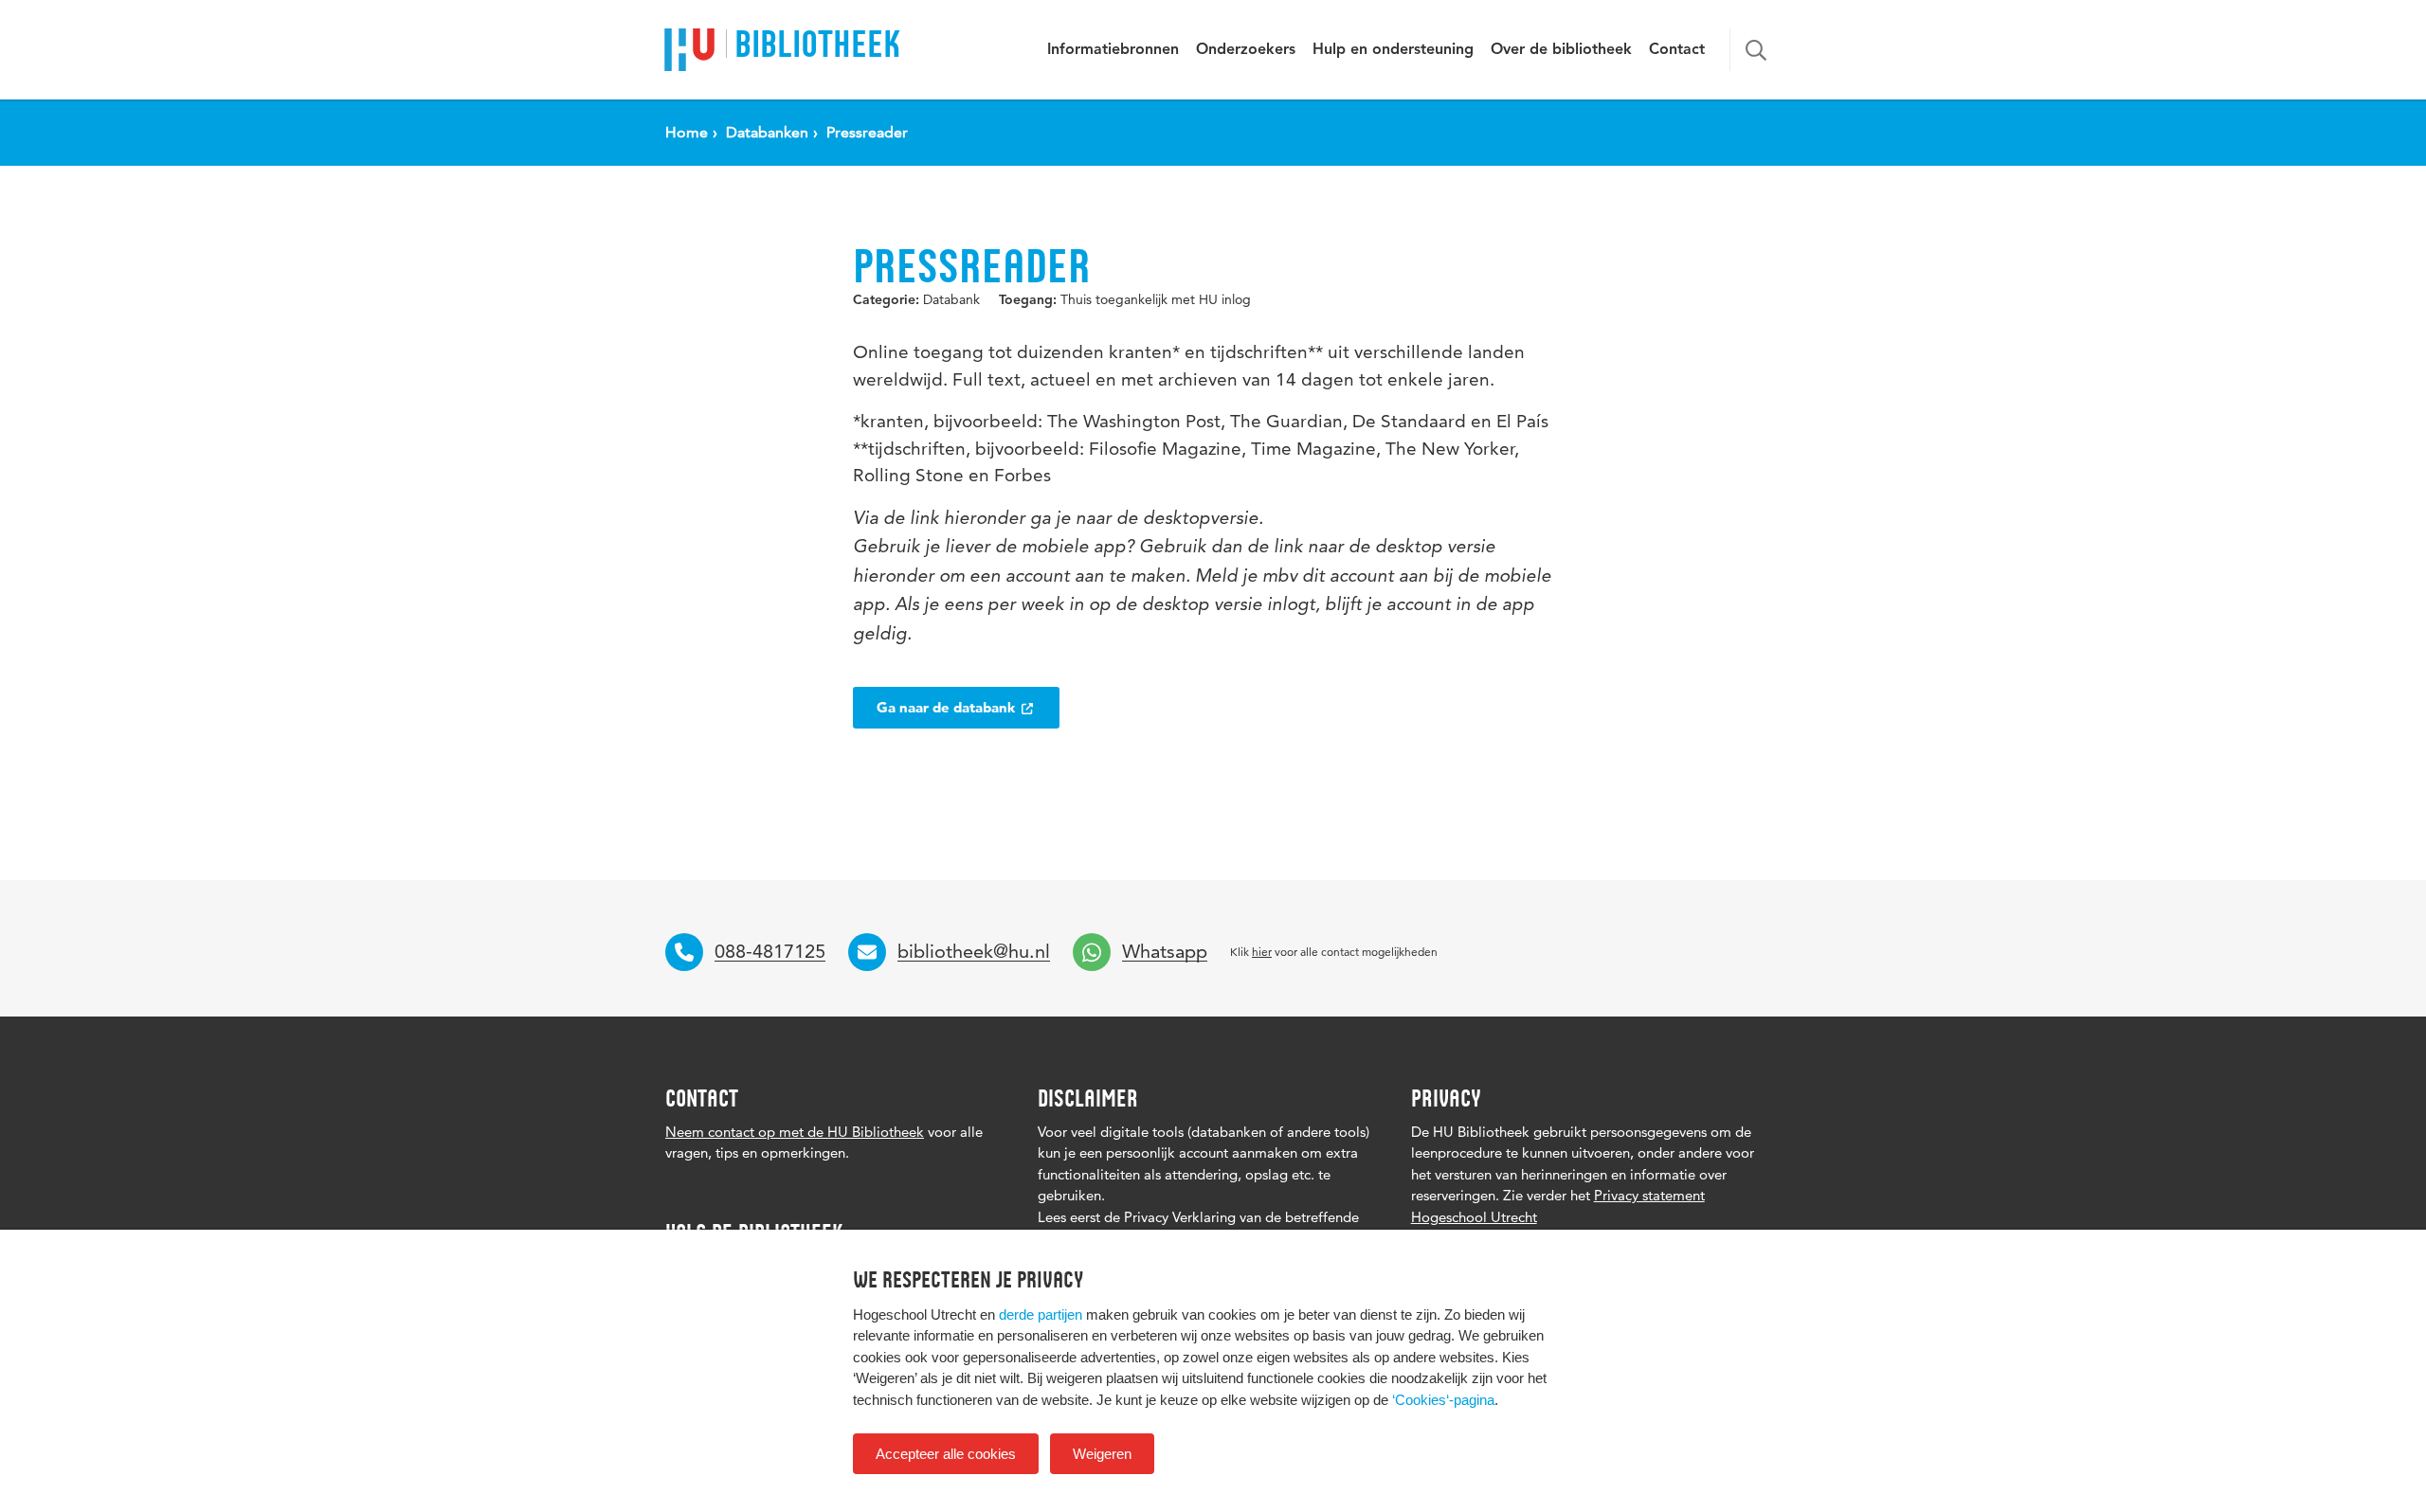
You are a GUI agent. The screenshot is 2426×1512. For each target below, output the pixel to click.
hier (1262, 952)
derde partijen (1041, 1314)
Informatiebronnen (1113, 50)
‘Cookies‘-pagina (1443, 1400)
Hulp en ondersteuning (1393, 50)
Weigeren (1102, 1454)
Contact (1677, 50)
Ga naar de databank (948, 707)
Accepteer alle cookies (946, 1454)
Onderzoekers (1246, 50)
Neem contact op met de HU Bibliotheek (795, 1132)
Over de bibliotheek (1561, 50)
